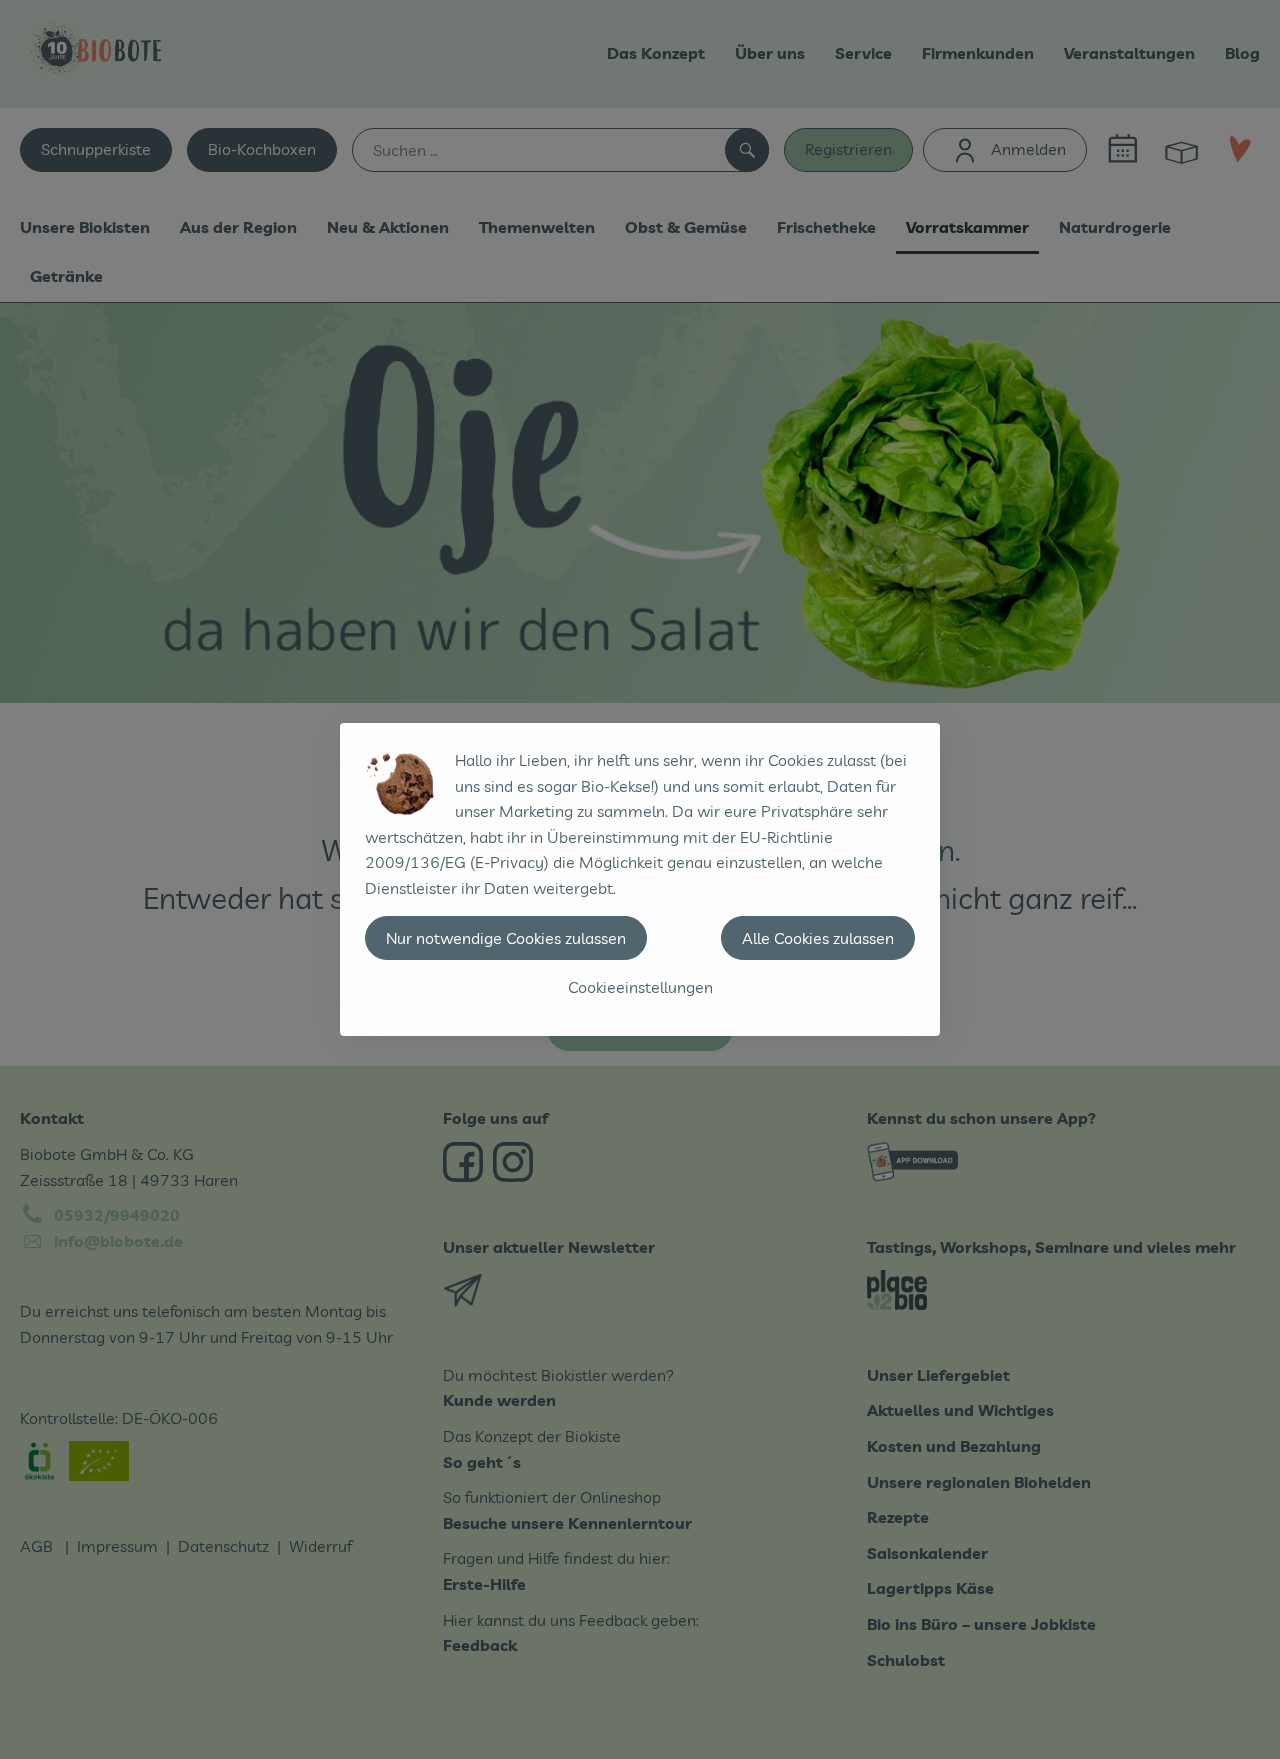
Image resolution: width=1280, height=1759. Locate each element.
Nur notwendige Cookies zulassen (506, 938)
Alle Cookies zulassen (818, 938)
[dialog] (640, 879)
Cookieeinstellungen (640, 987)
